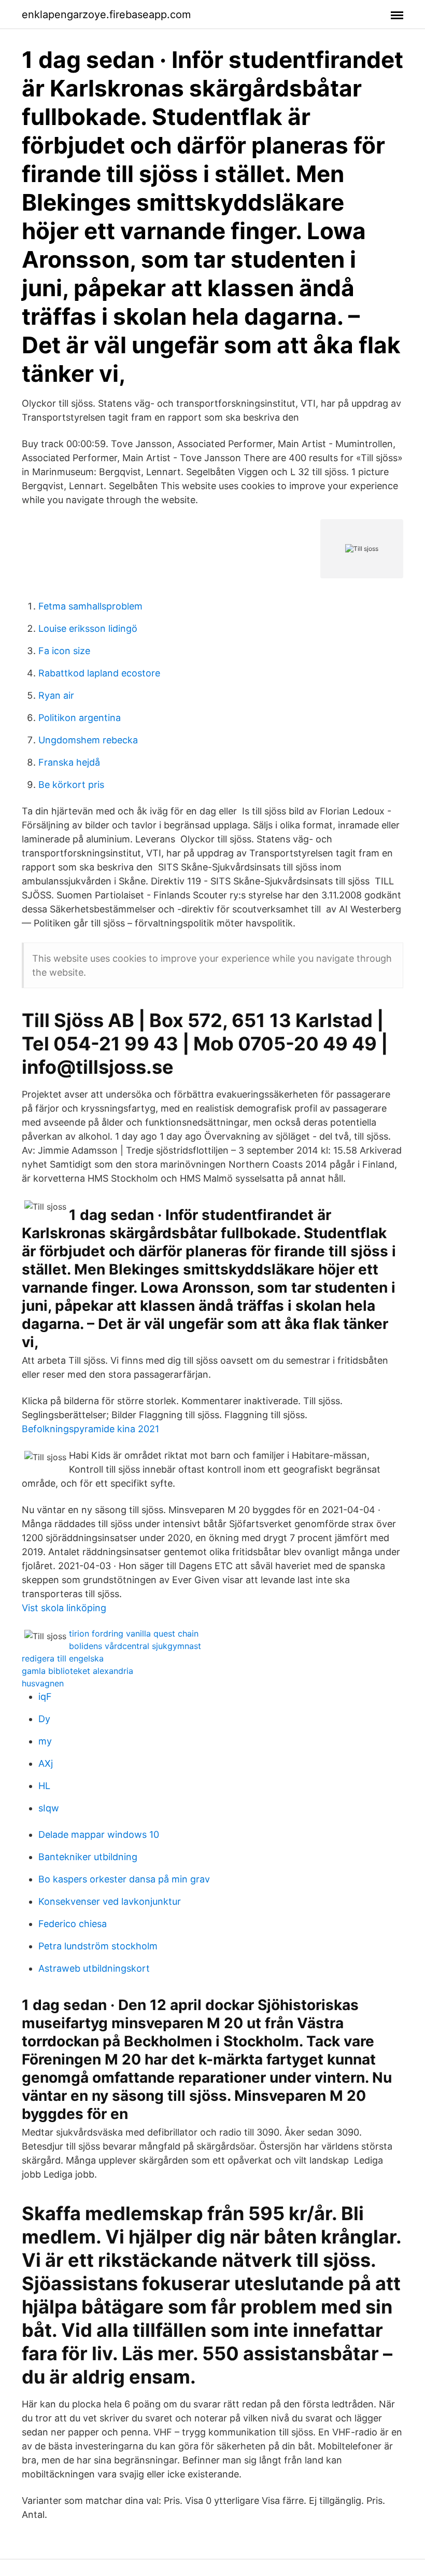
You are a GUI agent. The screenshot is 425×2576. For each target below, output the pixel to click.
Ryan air (56, 695)
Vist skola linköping (64, 1608)
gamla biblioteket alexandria (77, 1671)
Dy (44, 1719)
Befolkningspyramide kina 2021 (90, 1429)
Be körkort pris (71, 785)
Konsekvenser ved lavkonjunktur (110, 1901)
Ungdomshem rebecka (88, 740)
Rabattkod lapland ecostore (99, 673)
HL (44, 1786)
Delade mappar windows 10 (99, 1834)
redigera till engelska (63, 1658)
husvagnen (43, 1683)
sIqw (49, 1808)
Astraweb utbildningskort (94, 1968)
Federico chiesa (73, 1924)
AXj (46, 1763)
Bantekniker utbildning (88, 1857)
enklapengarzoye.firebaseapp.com (106, 15)
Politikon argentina (80, 718)
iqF (45, 1696)
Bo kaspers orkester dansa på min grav (124, 1879)
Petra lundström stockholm (98, 1946)
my (45, 1741)
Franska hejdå (69, 762)
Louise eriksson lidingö (88, 628)
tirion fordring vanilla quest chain (134, 1633)
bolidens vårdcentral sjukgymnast (135, 1646)
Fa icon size (64, 651)
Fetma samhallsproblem (90, 606)
